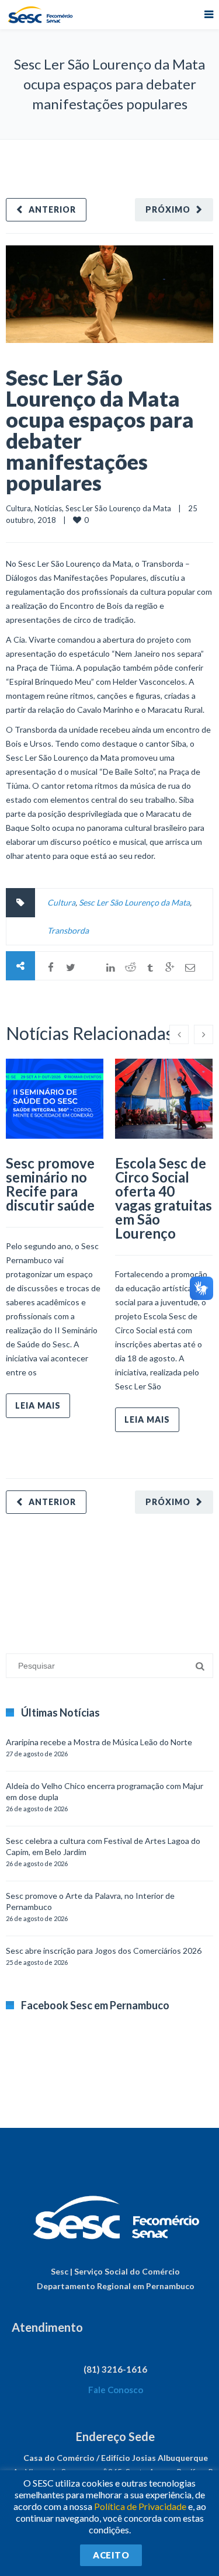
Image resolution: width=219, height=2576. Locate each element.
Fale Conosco (116, 2390)
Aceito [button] (111, 2555)
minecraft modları (37, 1578)
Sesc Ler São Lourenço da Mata (118, 508)
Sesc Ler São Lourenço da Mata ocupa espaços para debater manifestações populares (100, 430)
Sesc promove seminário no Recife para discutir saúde (50, 1184)
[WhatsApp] (91, 968)
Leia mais (38, 1405)
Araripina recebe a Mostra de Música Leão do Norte (99, 1742)
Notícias (48, 508)
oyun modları (145, 1578)
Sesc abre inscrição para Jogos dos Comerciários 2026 (104, 1951)
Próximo (168, 209)
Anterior (52, 209)
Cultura (18, 508)
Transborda (68, 930)
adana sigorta (95, 1578)
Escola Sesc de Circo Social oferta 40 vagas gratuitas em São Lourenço (164, 1198)
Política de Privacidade (140, 2506)
